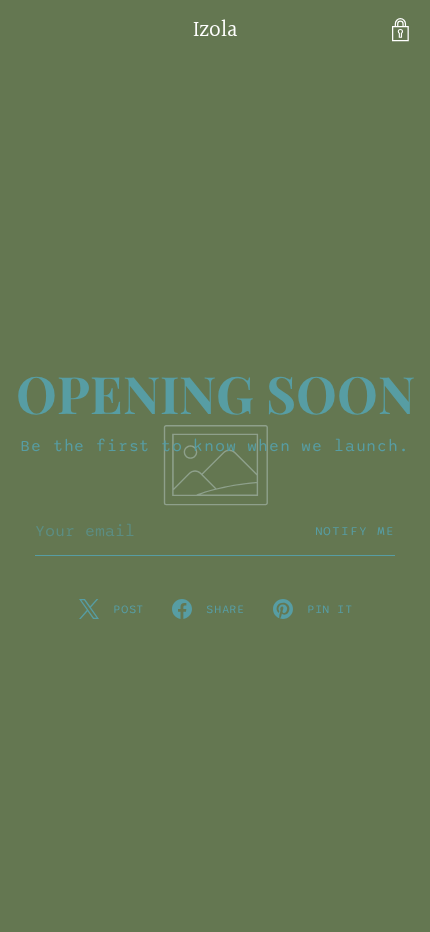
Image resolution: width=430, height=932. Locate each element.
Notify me (355, 531)
